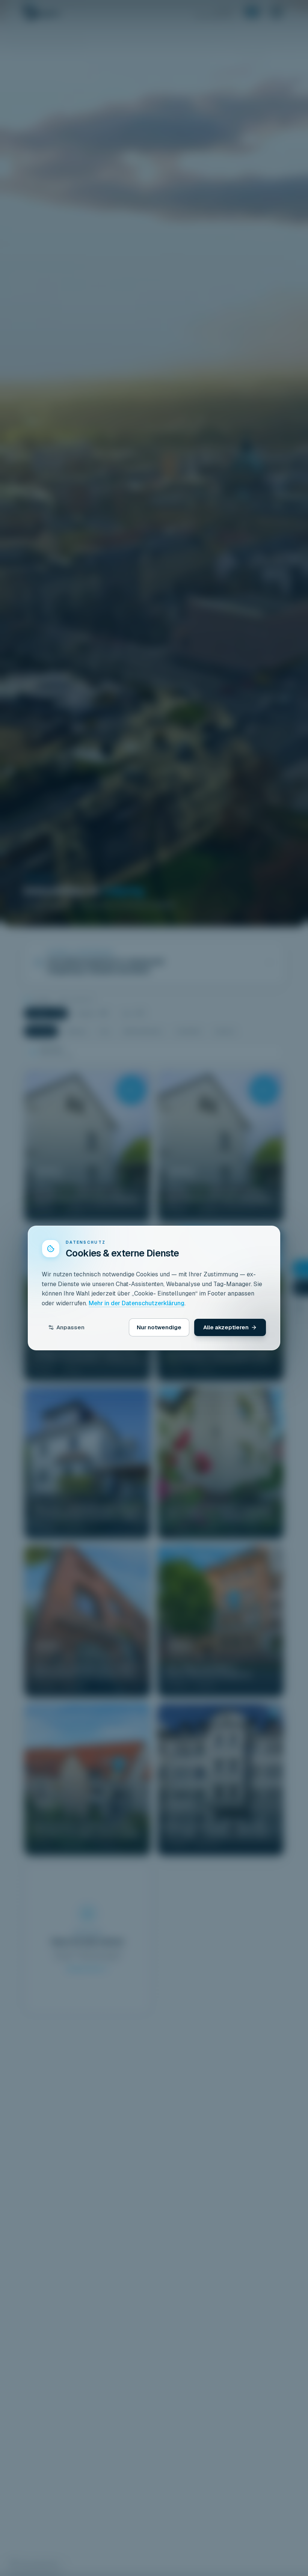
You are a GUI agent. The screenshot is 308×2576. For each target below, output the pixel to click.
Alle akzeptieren (226, 1327)
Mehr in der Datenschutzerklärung (137, 1303)
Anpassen (70, 1327)
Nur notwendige (159, 1327)
